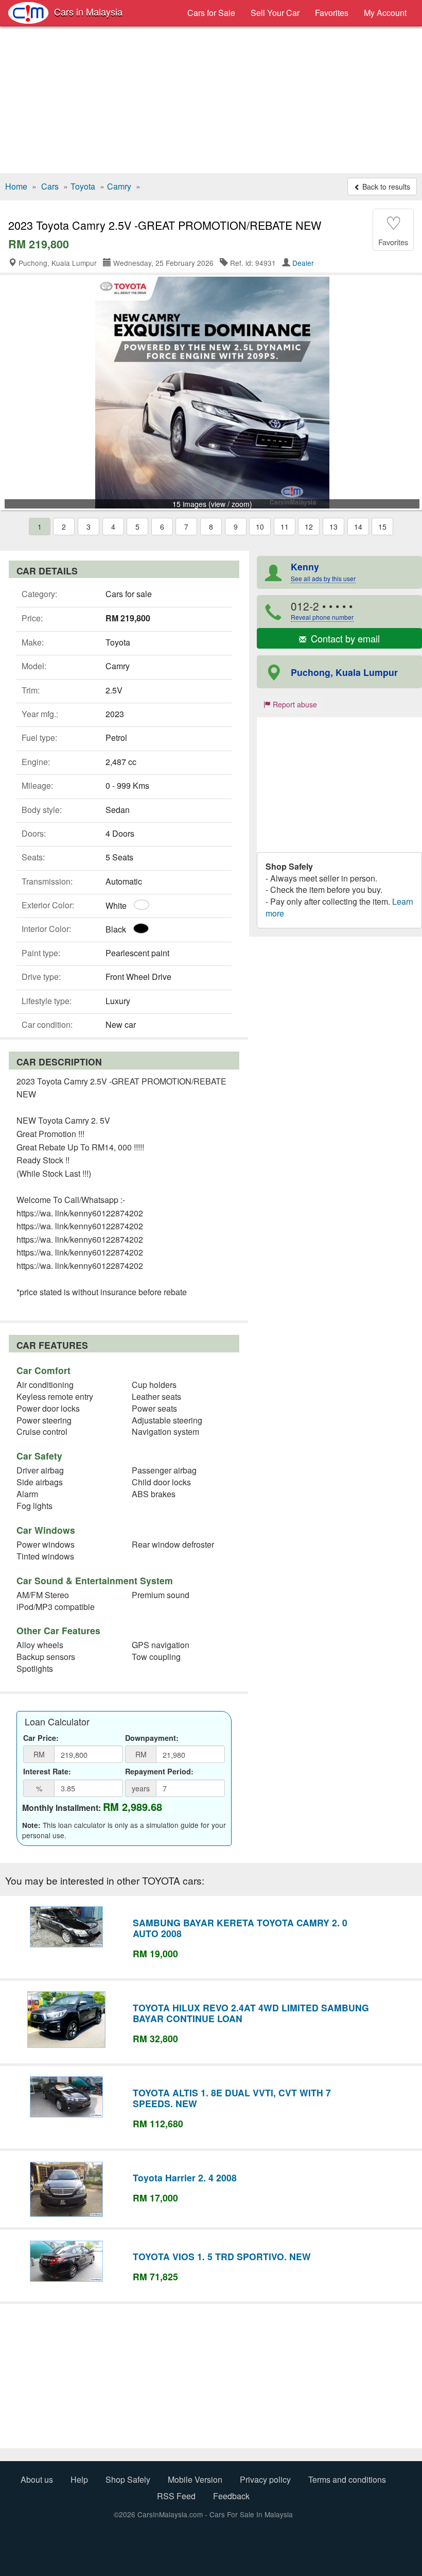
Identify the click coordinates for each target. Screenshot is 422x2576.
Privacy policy (265, 2479)
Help (79, 2479)
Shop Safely (128, 2479)
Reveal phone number (322, 617)
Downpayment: (152, 1738)
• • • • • (322, 610)
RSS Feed (176, 2496)
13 (333, 527)
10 (260, 527)
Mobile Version (195, 2479)
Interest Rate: (47, 1771)
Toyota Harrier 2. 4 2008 (185, 2177)
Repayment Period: (159, 1771)
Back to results (385, 187)
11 (285, 527)
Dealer (303, 263)
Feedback (231, 2496)
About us (37, 2479)
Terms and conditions (347, 2479)
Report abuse (294, 704)
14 (358, 527)
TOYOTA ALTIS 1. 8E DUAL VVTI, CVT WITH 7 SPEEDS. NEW (232, 2098)
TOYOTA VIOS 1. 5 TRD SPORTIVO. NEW (222, 2256)
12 (309, 527)
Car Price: (41, 1738)
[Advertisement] (211, 101)
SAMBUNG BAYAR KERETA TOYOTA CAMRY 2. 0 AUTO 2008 (240, 1928)
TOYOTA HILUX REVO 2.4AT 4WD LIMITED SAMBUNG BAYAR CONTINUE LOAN (251, 2013)
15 (382, 527)
